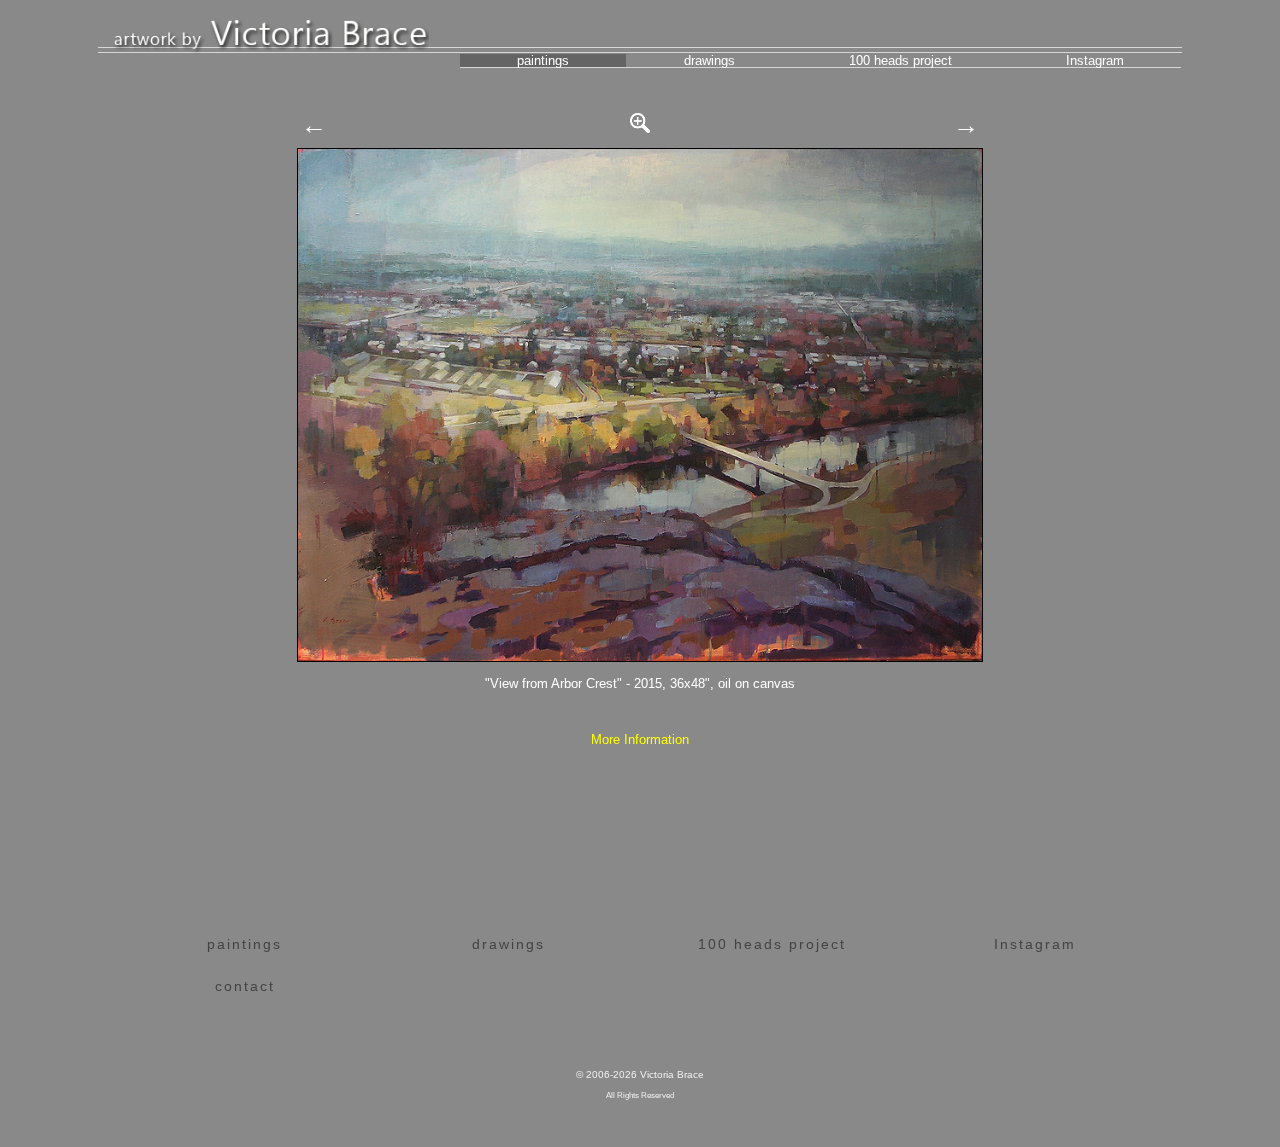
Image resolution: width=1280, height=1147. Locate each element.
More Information (640, 739)
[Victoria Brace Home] (271, 31)
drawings (709, 60)
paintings (543, 60)
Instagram (1095, 60)
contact (245, 986)
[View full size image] (640, 118)
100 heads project (900, 60)
